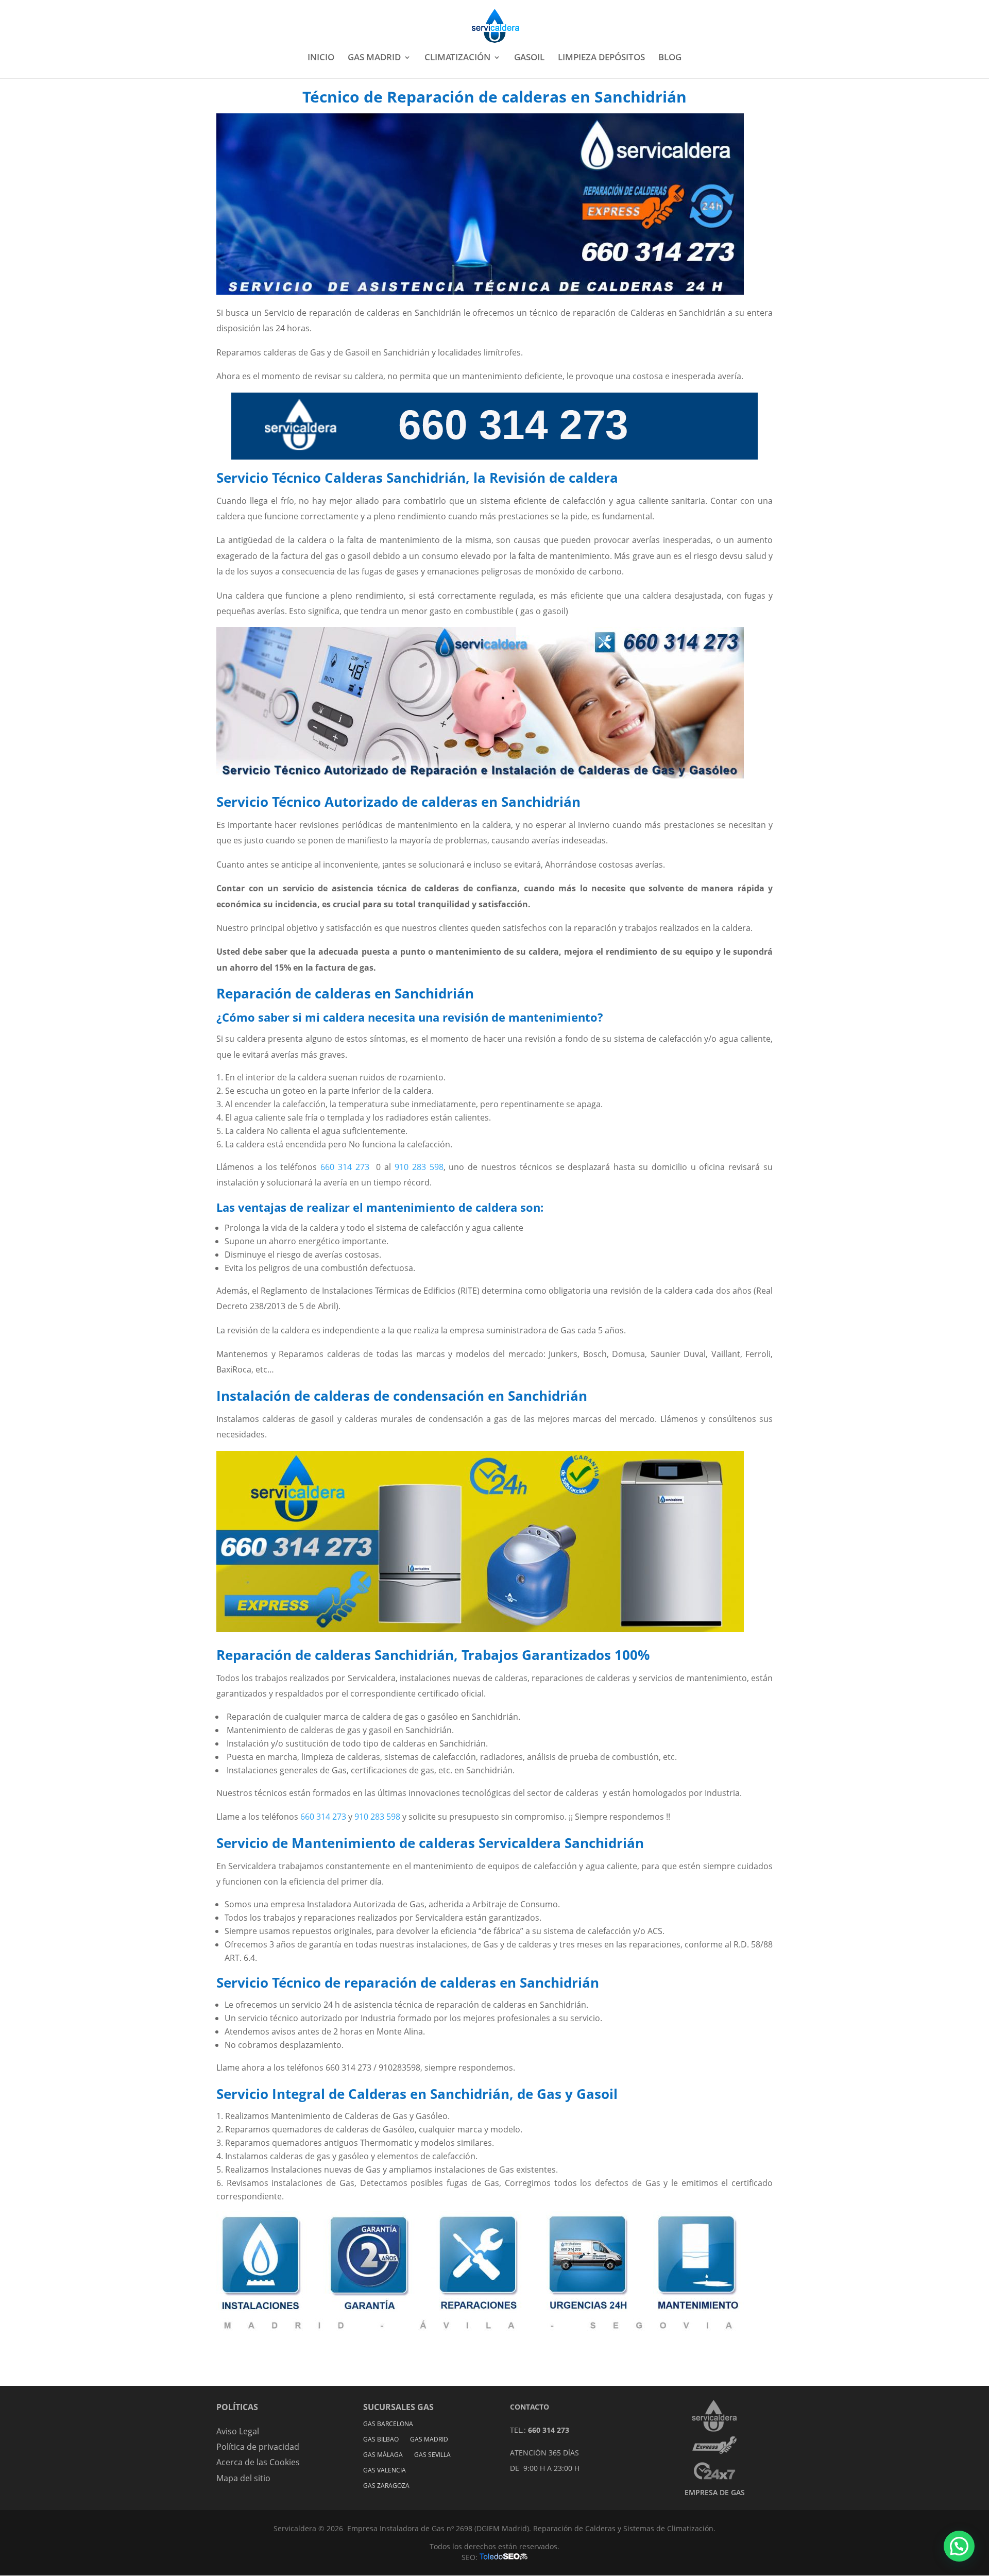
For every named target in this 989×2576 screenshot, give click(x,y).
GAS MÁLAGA (383, 2455)
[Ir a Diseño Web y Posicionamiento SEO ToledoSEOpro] (504, 2557)
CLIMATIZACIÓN (457, 58)
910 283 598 (419, 1167)
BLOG (670, 58)
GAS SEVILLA (432, 2455)
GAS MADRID (374, 58)
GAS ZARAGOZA (386, 2486)
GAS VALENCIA (385, 2471)
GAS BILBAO (381, 2440)
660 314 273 (343, 1167)
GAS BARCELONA (388, 2424)
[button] (959, 2546)
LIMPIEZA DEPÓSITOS (601, 58)
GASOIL (529, 58)
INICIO (321, 58)
